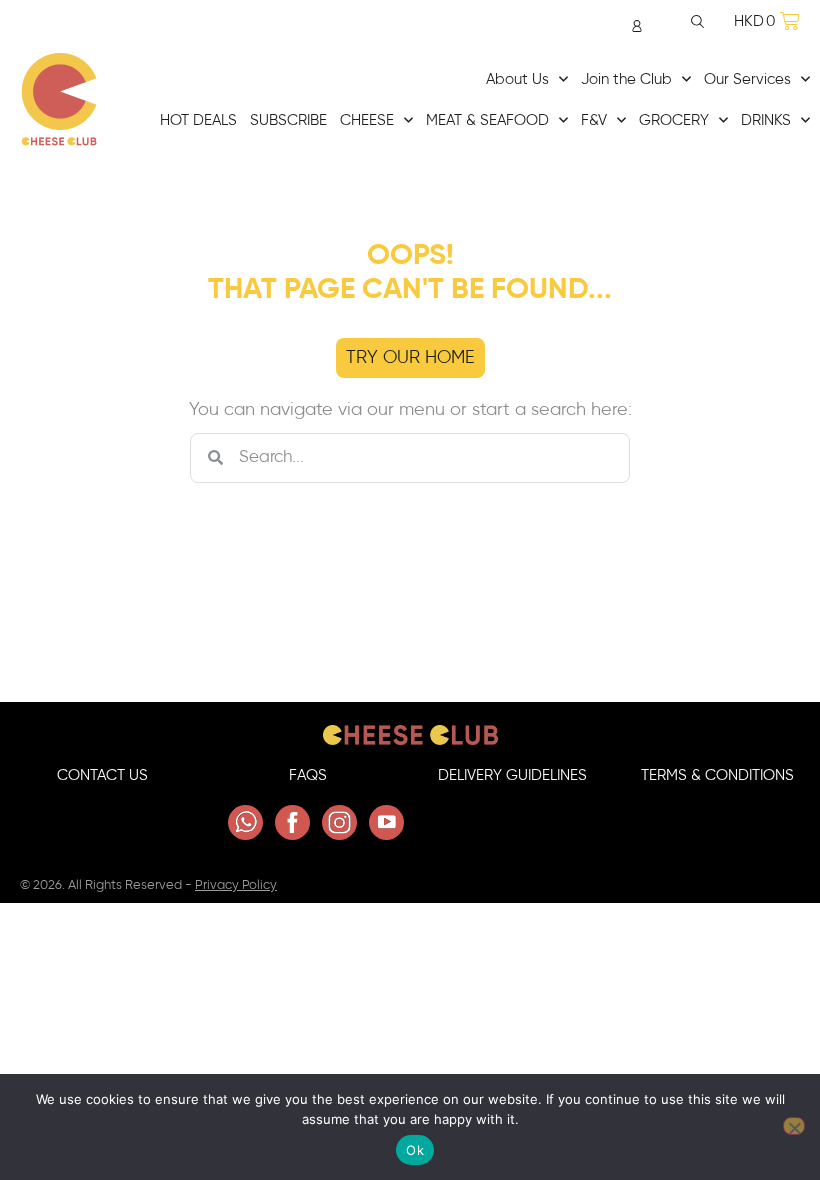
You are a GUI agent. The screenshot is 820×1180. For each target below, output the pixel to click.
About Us (517, 79)
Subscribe (288, 120)
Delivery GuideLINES (512, 775)
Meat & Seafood (487, 120)
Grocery (674, 120)
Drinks (766, 120)
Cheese (367, 120)
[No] (794, 1126)
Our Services (747, 79)
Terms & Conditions (717, 775)
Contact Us (102, 775)
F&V (594, 120)
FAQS (308, 775)
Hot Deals (198, 120)
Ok (415, 1150)
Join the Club (626, 79)
